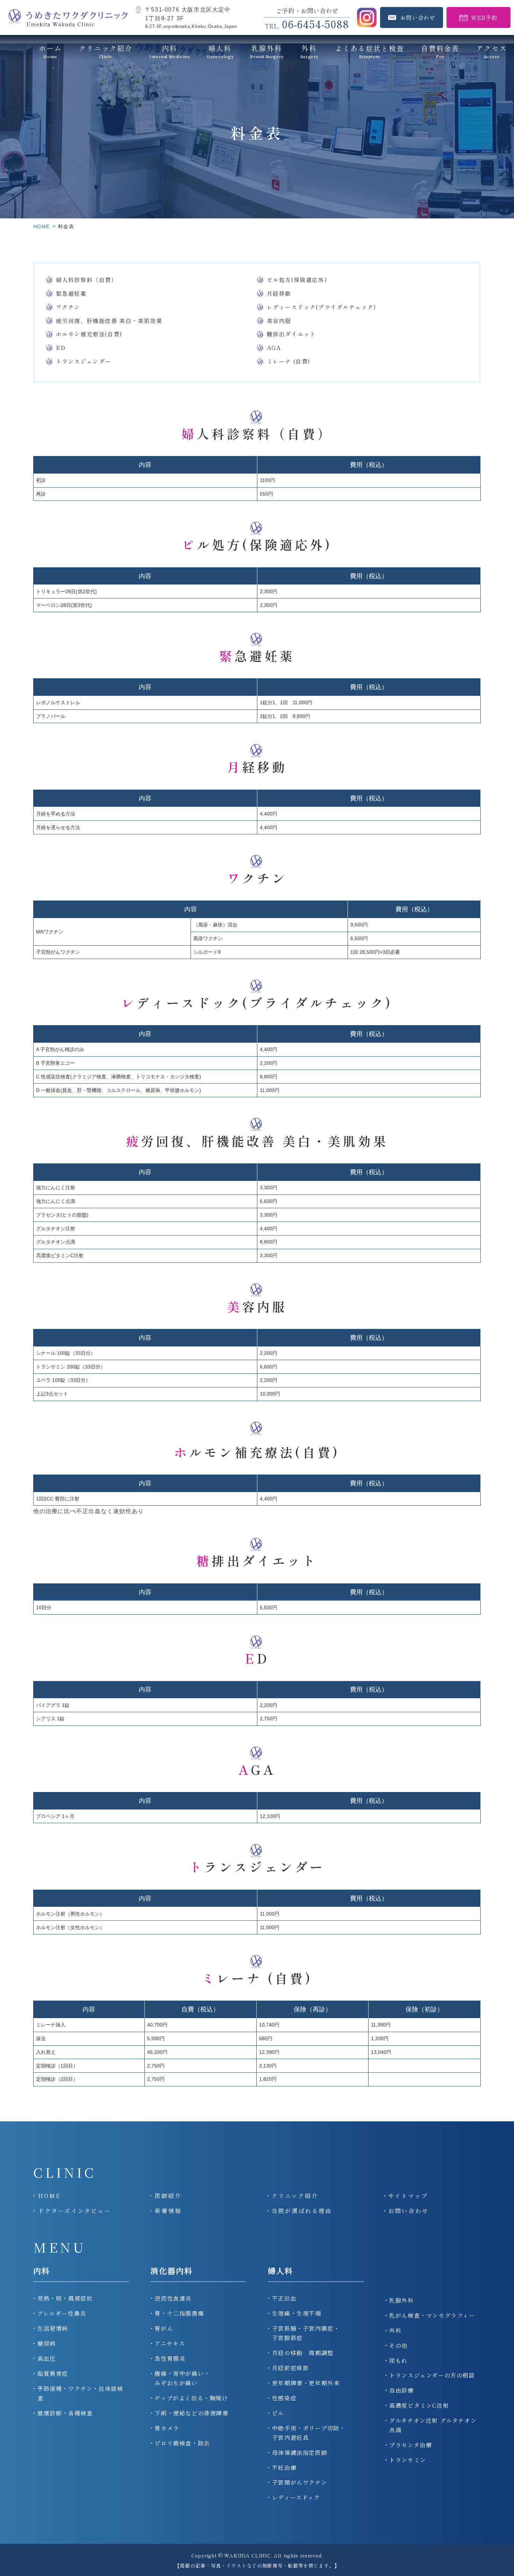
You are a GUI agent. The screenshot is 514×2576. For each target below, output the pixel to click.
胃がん (164, 2328)
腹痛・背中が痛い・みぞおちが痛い (182, 2378)
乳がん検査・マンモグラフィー (432, 2315)
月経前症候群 (291, 2368)
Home (49, 2196)
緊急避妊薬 (71, 293)
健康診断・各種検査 (65, 2413)
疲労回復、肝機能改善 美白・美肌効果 (109, 321)
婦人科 (281, 2271)
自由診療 (401, 2390)
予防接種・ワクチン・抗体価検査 (80, 2393)
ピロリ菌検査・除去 (182, 2443)
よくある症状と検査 (370, 51)
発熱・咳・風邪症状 (65, 2298)
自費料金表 (440, 51)
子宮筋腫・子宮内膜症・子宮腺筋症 (306, 2333)
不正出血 (284, 2298)
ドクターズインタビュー (75, 2211)
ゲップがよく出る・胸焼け (191, 2398)
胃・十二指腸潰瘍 (179, 2313)
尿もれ (398, 2361)
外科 (309, 51)
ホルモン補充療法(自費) (89, 334)
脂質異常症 (53, 2374)
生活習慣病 (53, 2328)
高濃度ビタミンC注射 (419, 2405)
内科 (42, 2271)
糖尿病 (47, 2343)
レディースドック (296, 2497)
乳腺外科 (401, 2300)
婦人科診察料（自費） (87, 280)
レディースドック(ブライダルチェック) (322, 307)
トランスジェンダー (84, 361)
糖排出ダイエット (291, 334)
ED (61, 348)
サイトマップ (408, 2196)
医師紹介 (168, 2196)
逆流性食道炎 (173, 2298)
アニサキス (170, 2343)
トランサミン (408, 2460)
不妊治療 (284, 2468)
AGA (274, 348)
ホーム (50, 51)
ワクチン (68, 307)
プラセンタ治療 (411, 2445)
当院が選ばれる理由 (302, 2211)
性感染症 (284, 2398)
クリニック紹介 (106, 51)
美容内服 (279, 321)
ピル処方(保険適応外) (297, 280)
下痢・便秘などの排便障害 (191, 2413)
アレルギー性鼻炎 (62, 2313)
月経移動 (279, 293)
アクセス (492, 51)
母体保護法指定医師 (300, 2453)
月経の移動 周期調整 (303, 2353)
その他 (398, 2346)
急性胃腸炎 (170, 2358)
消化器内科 (172, 2271)
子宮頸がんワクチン (299, 2482)
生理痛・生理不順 (297, 2313)
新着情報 (168, 2211)
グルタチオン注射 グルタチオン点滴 (433, 2425)
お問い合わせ (409, 2211)
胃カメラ (167, 2428)
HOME (42, 226)
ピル (278, 2413)
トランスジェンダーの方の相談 (432, 2375)
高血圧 (47, 2358)
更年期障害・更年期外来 (306, 2383)
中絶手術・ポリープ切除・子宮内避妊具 (309, 2433)
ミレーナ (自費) (289, 361)
